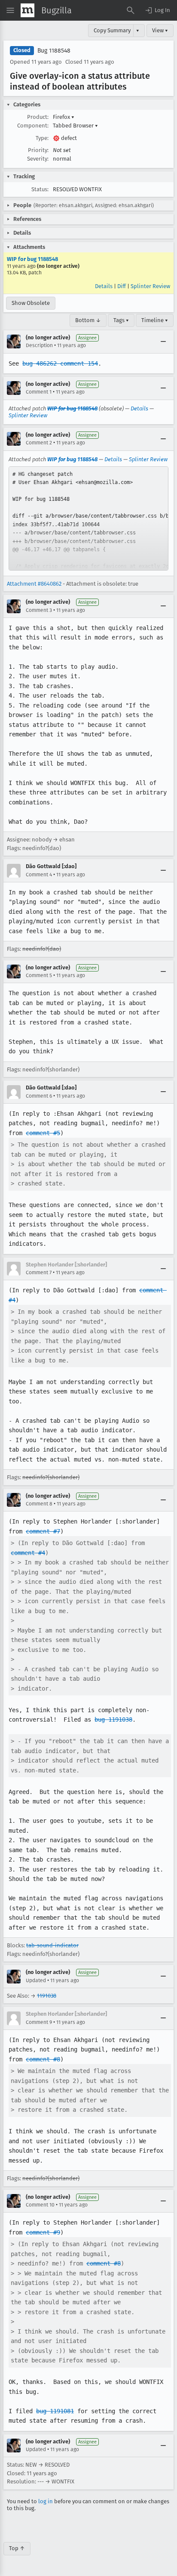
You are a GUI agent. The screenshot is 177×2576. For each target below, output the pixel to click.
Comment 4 (39, 875)
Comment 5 (39, 975)
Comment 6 (39, 1096)
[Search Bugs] (131, 10)
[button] (157, 10)
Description (39, 345)
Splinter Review (150, 286)
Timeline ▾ (155, 320)
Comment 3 (39, 610)
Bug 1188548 (54, 51)
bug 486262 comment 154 (60, 363)
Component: (33, 126)
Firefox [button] (64, 117)
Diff (122, 286)
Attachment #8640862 (34, 584)
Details (104, 286)
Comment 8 (39, 1504)
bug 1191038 (113, 1719)
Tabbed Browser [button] (75, 126)
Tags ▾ (121, 320)
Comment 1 (39, 392)
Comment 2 (39, 443)
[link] (88, 518)
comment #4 (28, 1553)
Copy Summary (112, 30)
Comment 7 (39, 1272)
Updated (36, 1980)
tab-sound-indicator (52, 1945)
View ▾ (160, 30)
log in (46, 2501)
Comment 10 (40, 2205)
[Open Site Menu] (10, 10)
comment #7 (43, 1531)
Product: (38, 117)
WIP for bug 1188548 (32, 259)
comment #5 (43, 1133)
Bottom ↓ (88, 320)
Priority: (38, 150)
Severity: (38, 159)
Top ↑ (17, 2548)
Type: (42, 138)
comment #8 (43, 2059)
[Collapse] (163, 341)
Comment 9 (39, 2022)
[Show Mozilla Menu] (27, 10)
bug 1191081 (55, 2411)
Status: (40, 189)
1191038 (47, 1996)
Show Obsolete (31, 303)
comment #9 (43, 2232)
